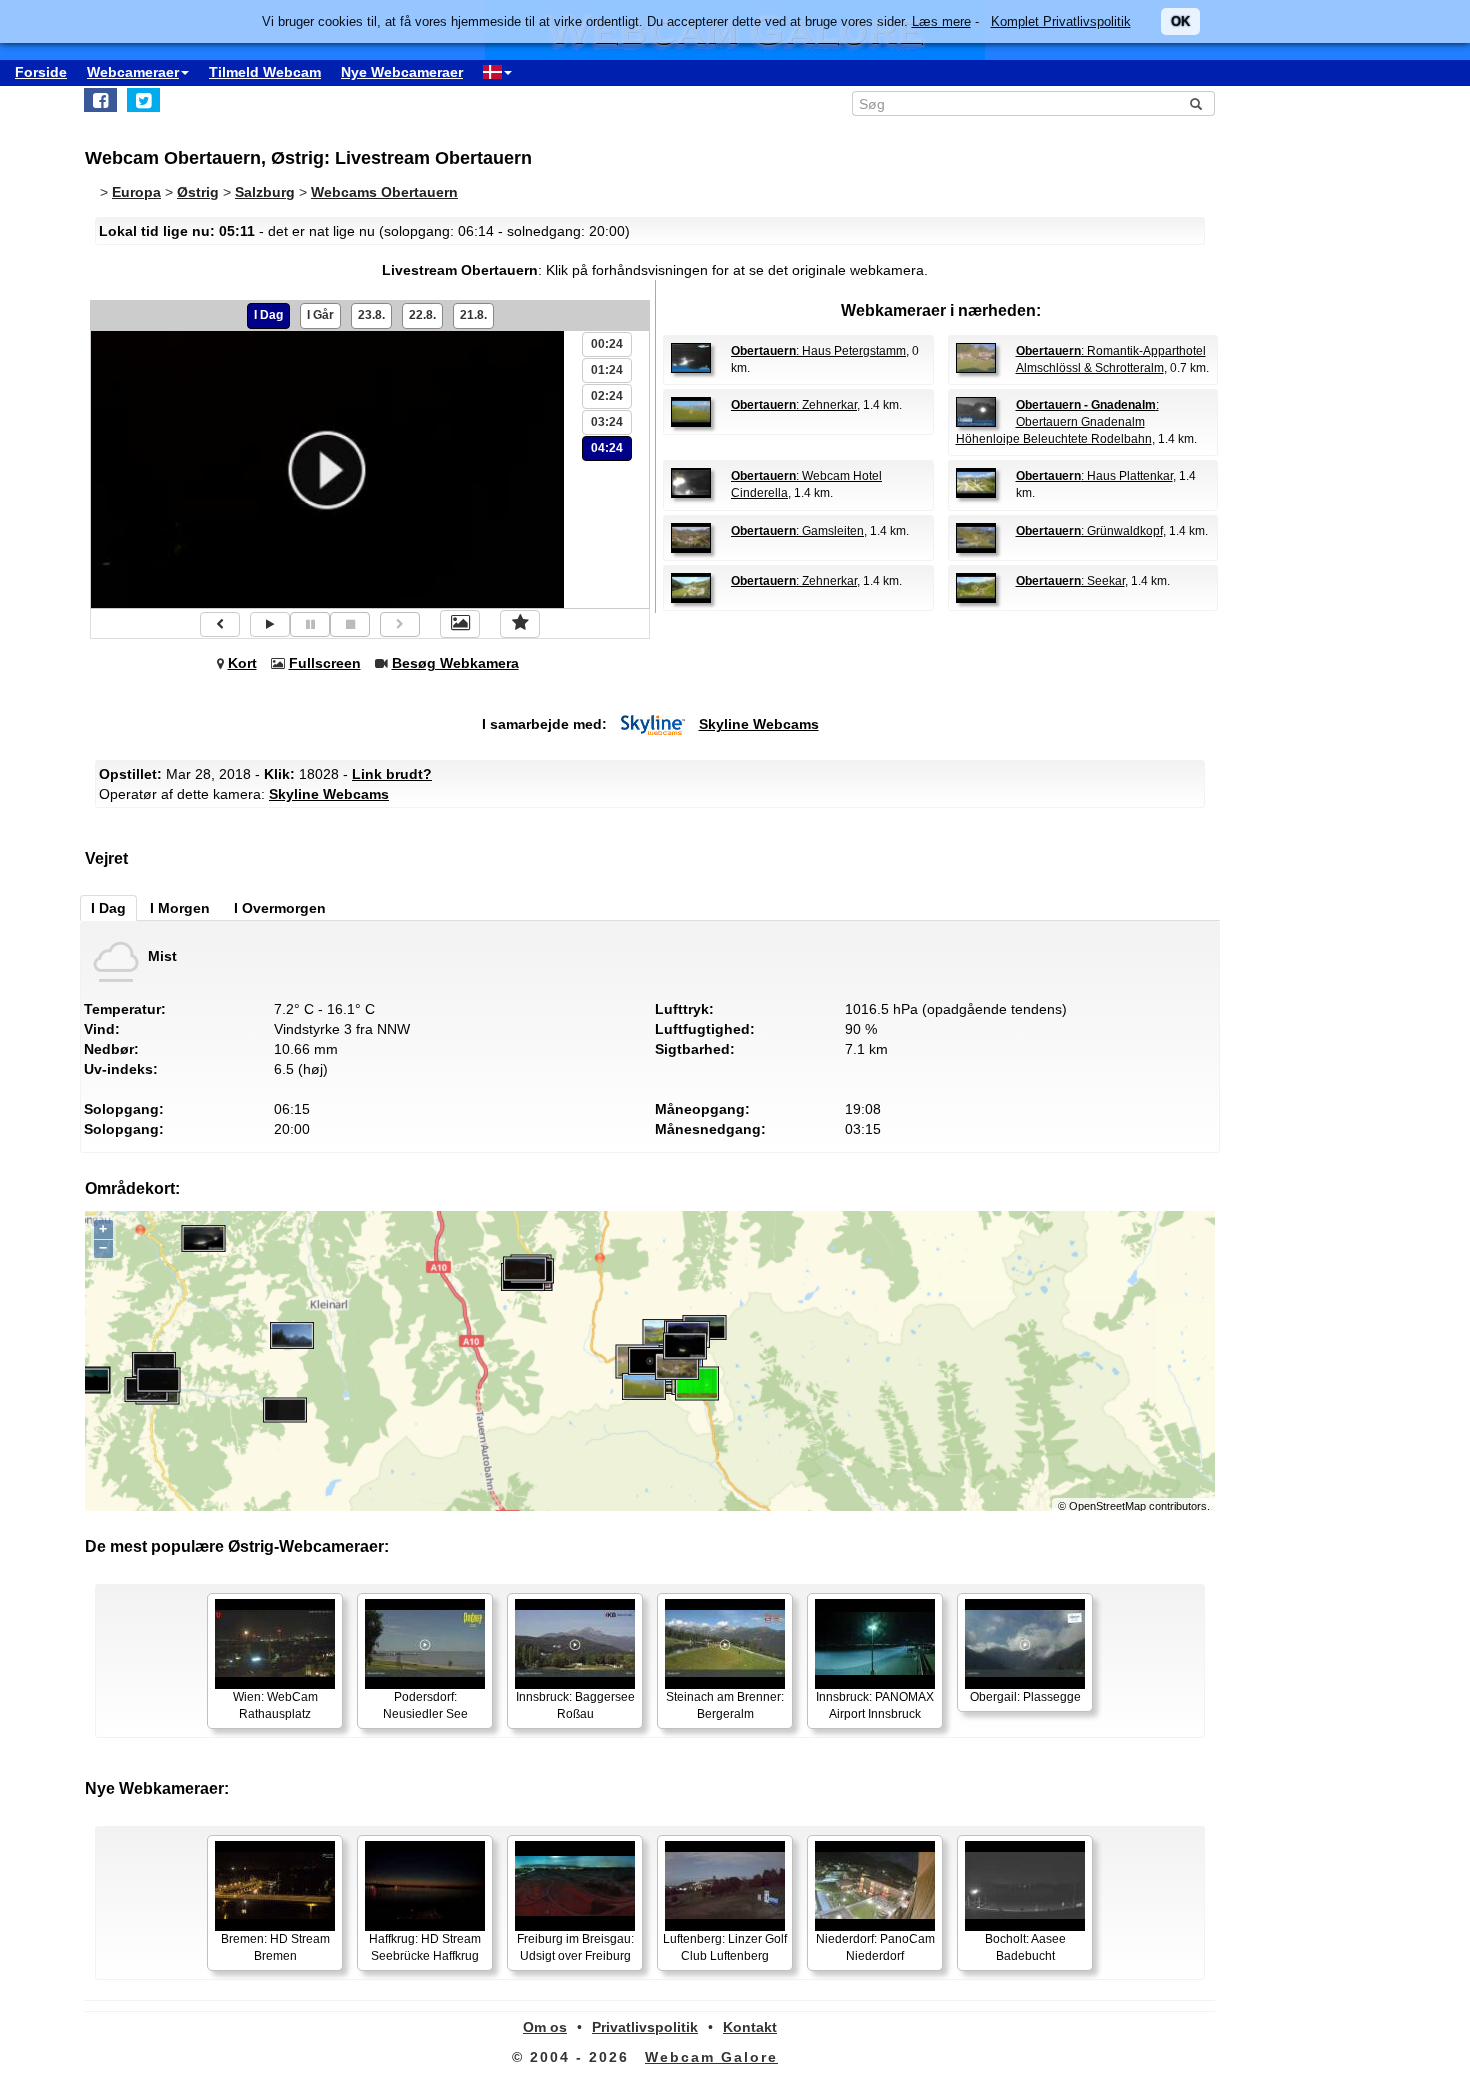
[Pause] (310, 624)
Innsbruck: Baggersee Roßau (575, 1705)
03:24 (607, 422)
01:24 (607, 370)
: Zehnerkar (794, 405)
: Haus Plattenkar (1094, 476)
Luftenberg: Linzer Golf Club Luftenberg (725, 1947)
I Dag (268, 315)
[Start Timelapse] (270, 624)
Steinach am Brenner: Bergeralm (725, 1705)
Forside (41, 72)
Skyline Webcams (759, 724)
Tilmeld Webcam (265, 72)
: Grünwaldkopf (1089, 531)
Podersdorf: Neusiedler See (425, 1705)
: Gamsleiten (797, 531)
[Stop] (350, 624)
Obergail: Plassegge (1025, 1697)
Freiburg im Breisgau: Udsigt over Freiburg (575, 1947)
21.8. (473, 315)
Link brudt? (392, 774)
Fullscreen (325, 663)
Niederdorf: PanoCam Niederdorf (875, 1947)
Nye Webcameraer (402, 72)
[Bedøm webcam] (520, 624)
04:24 (607, 448)
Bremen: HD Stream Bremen (275, 1947)
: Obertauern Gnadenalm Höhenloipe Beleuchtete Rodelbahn (1057, 422)
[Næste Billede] (400, 624)
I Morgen (180, 908)
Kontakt (750, 2027)
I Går (320, 315)
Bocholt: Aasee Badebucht (1025, 1947)
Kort (242, 663)
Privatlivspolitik (645, 2027)
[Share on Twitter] (143, 100)
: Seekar (1070, 581)
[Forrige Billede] (220, 624)
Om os (545, 2027)
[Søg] (1196, 104)
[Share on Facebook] (100, 100)
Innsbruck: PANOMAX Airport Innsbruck (875, 1705)
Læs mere (941, 21)
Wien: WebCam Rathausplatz (275, 1705)
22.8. (422, 315)
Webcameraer (133, 72)
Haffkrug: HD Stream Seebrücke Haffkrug (425, 1947)
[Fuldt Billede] (460, 624)
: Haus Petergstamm (818, 351)
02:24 (607, 396)
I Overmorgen (280, 908)
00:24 (607, 344)
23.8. (371, 315)
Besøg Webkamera (455, 663)
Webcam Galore (711, 2057)
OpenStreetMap (1107, 1506)
